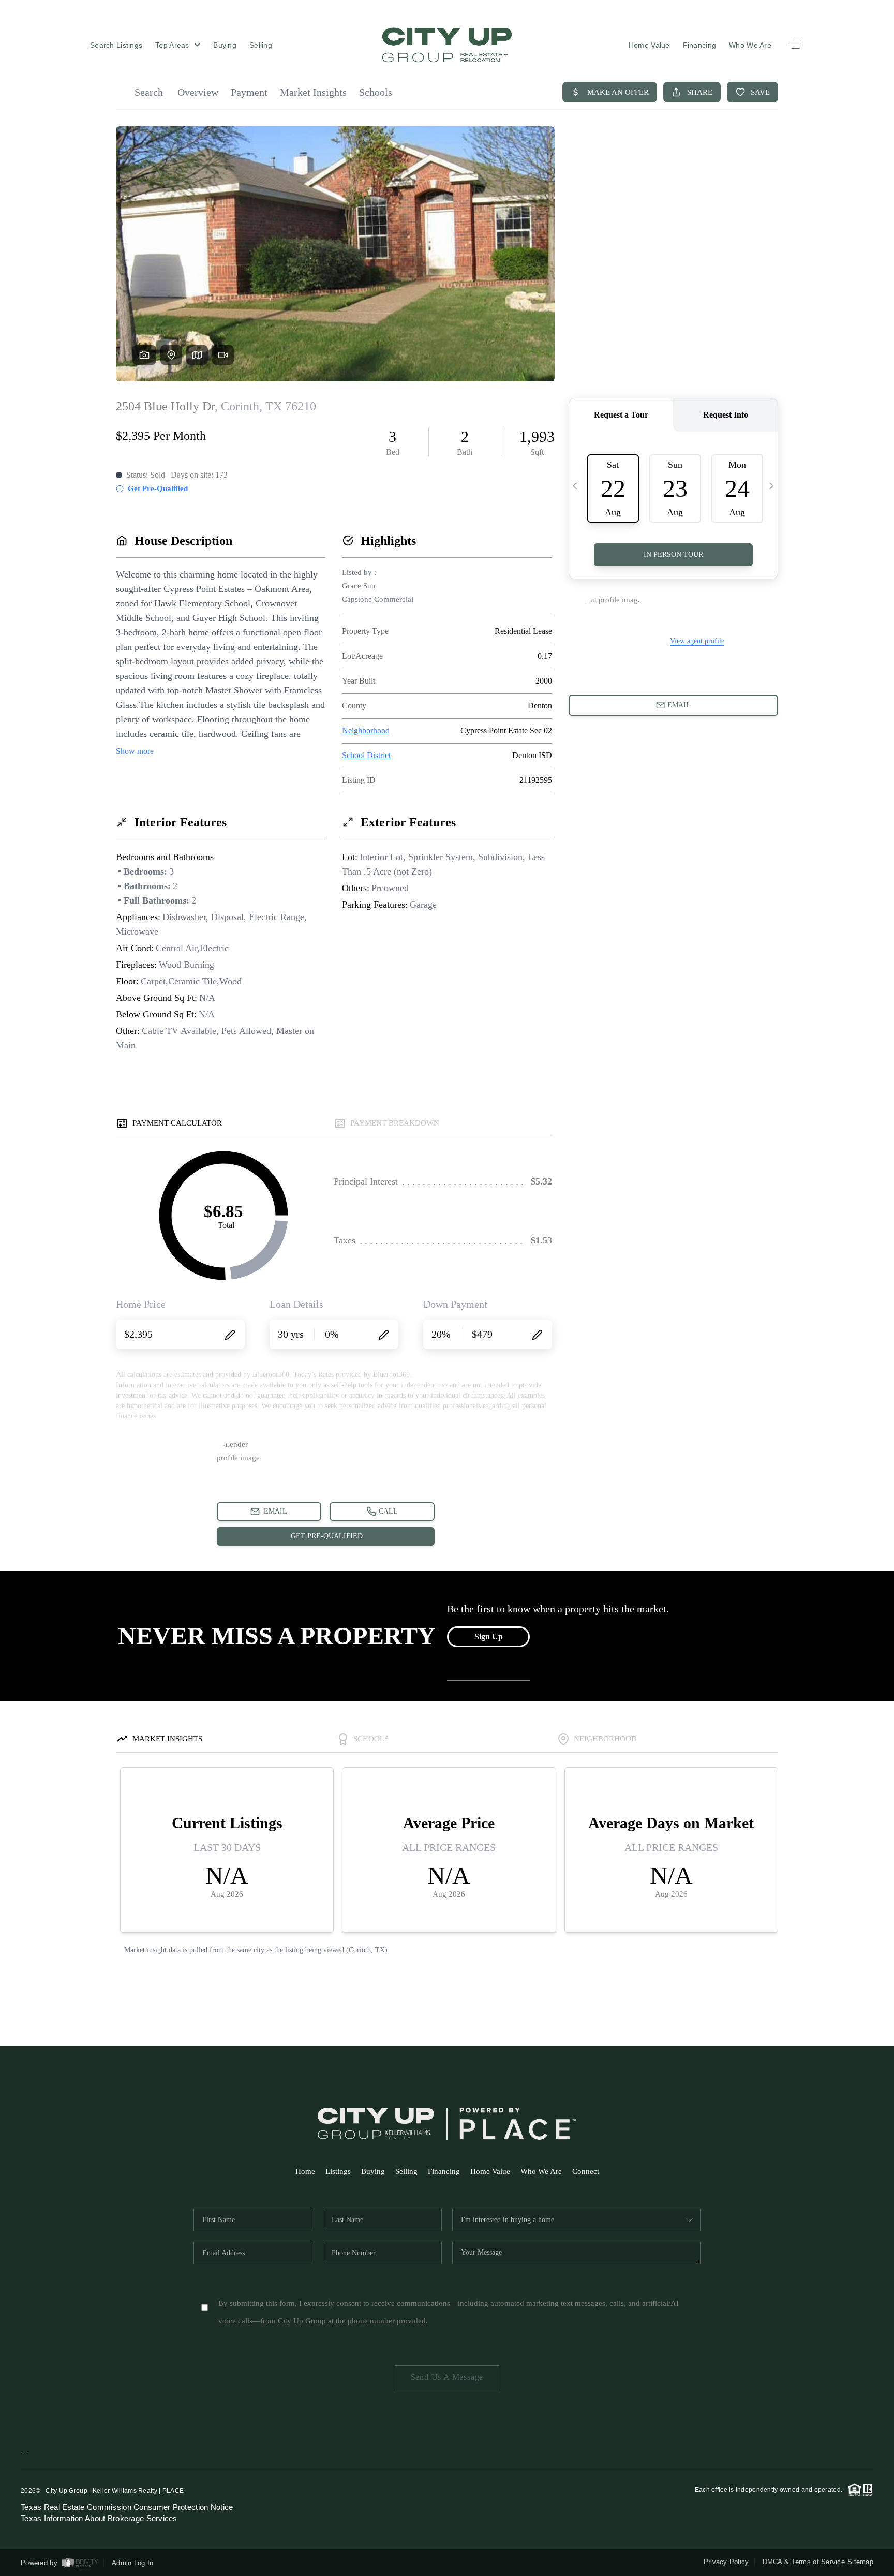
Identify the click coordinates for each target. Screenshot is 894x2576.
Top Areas (173, 45)
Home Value (649, 45)
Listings (338, 2171)
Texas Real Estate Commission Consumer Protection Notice (127, 2507)
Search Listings (116, 45)
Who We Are (750, 45)
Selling (261, 45)
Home (305, 2171)
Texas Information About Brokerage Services (99, 2518)
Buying (225, 45)
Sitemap (860, 2562)
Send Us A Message (447, 2377)
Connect (586, 2171)
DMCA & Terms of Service (804, 2562)
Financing (700, 45)
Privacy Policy (726, 2562)
